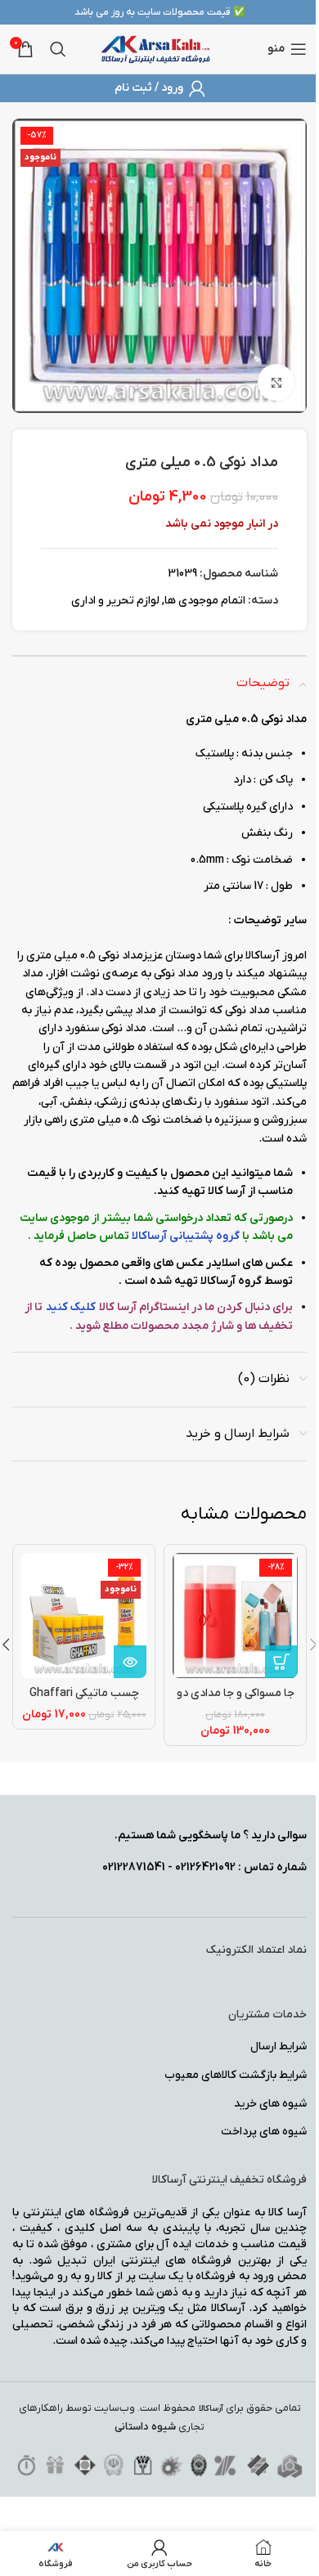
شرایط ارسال (279, 2046)
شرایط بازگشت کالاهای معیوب (236, 2075)
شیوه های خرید (270, 2104)
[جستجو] (58, 49)
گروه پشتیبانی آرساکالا (187, 1236)
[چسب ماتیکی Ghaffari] (84, 1616)
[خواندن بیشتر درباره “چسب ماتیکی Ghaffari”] (130, 1662)
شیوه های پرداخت (264, 2132)
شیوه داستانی (145, 2427)
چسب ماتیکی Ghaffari (84, 1693)
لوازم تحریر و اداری (115, 601)
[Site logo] (156, 49)
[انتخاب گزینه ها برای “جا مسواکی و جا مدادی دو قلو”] (281, 1662)
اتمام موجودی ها (205, 601)
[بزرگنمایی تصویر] (276, 382)
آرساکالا (211, 2409)
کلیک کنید (71, 1307)
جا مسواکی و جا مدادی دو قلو (236, 1701)
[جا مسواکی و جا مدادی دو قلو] (235, 1616)
